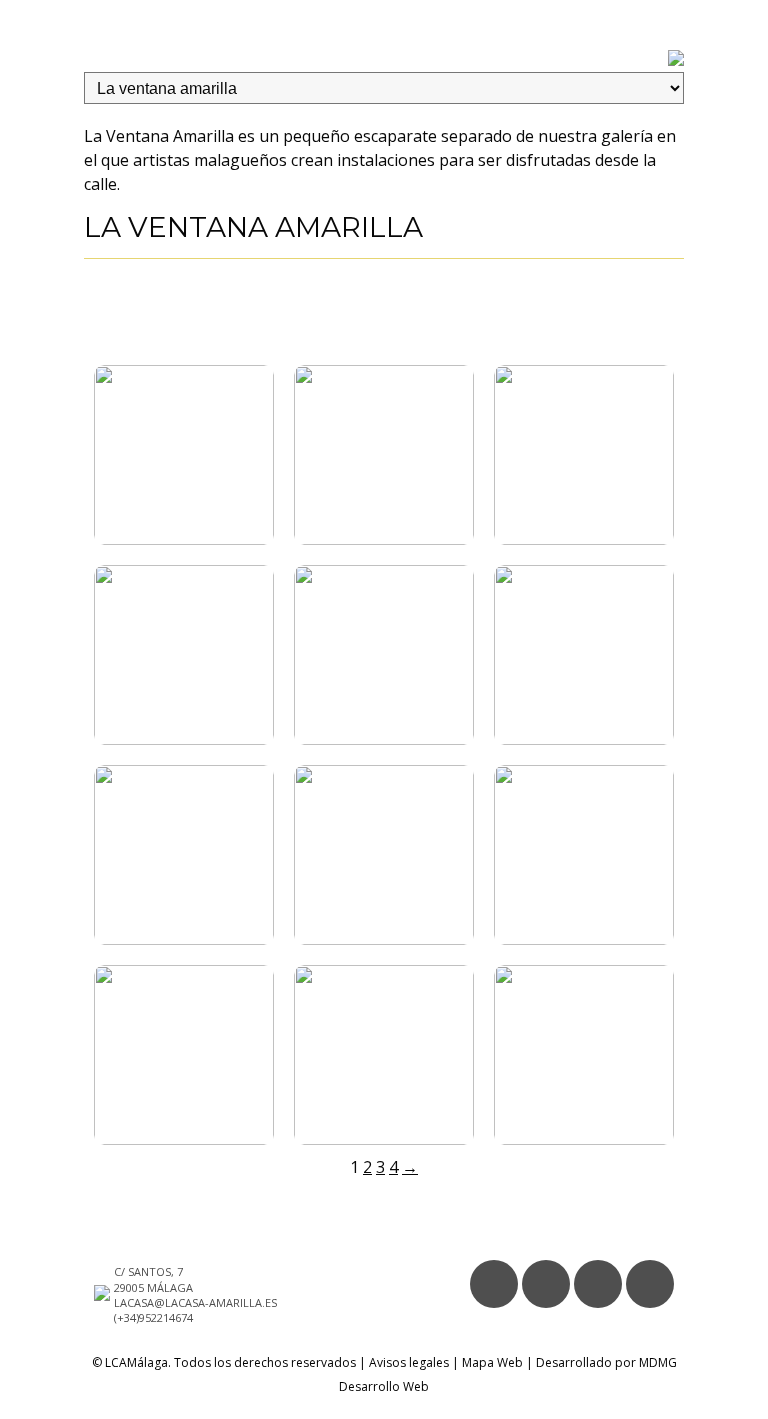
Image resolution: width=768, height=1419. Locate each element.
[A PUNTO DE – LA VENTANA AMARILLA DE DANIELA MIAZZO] (584, 739)
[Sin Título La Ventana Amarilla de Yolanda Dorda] (584, 939)
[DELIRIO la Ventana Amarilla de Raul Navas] (384, 1139)
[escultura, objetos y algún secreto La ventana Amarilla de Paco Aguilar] (584, 539)
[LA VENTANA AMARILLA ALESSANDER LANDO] (584, 1139)
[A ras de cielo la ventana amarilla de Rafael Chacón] (184, 939)
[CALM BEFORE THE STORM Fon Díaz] (184, 539)
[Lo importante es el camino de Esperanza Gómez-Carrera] (384, 939)
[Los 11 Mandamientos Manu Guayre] (384, 539)
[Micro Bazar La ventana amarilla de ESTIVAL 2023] (184, 739)
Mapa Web (492, 1362)
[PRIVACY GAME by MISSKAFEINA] (184, 1139)
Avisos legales (409, 1362)
